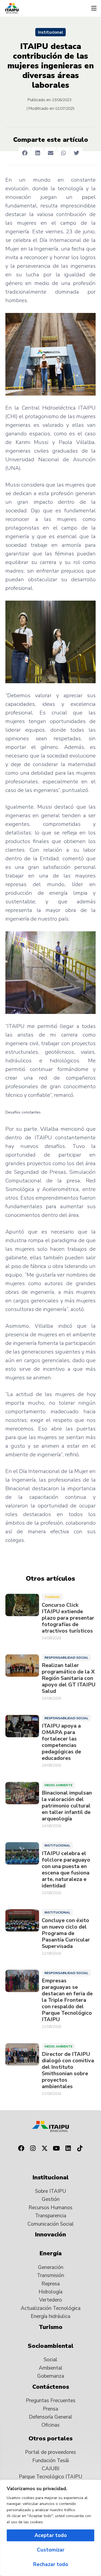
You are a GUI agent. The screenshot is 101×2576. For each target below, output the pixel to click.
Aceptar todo (51, 2535)
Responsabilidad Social (66, 1658)
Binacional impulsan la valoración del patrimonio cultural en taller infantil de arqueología (67, 1806)
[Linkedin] (68, 2148)
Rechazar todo (51, 2564)
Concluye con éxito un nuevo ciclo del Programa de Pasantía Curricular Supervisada (66, 1933)
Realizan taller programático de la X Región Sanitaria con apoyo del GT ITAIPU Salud (69, 1678)
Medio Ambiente (58, 1785)
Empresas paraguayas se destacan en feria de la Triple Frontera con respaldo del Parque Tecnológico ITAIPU (67, 2000)
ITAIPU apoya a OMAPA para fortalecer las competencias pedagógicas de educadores (61, 1742)
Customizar (51, 2550)
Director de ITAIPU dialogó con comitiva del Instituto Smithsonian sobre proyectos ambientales (68, 2070)
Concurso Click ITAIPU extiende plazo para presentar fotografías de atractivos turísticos (68, 1618)
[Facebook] (21, 2148)
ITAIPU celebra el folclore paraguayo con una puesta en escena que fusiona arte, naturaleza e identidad (66, 1870)
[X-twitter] (45, 2148)
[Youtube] (57, 2148)
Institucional (50, 32)
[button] (94, 8)
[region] (50, 2528)
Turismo (52, 1597)
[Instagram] (33, 2148)
